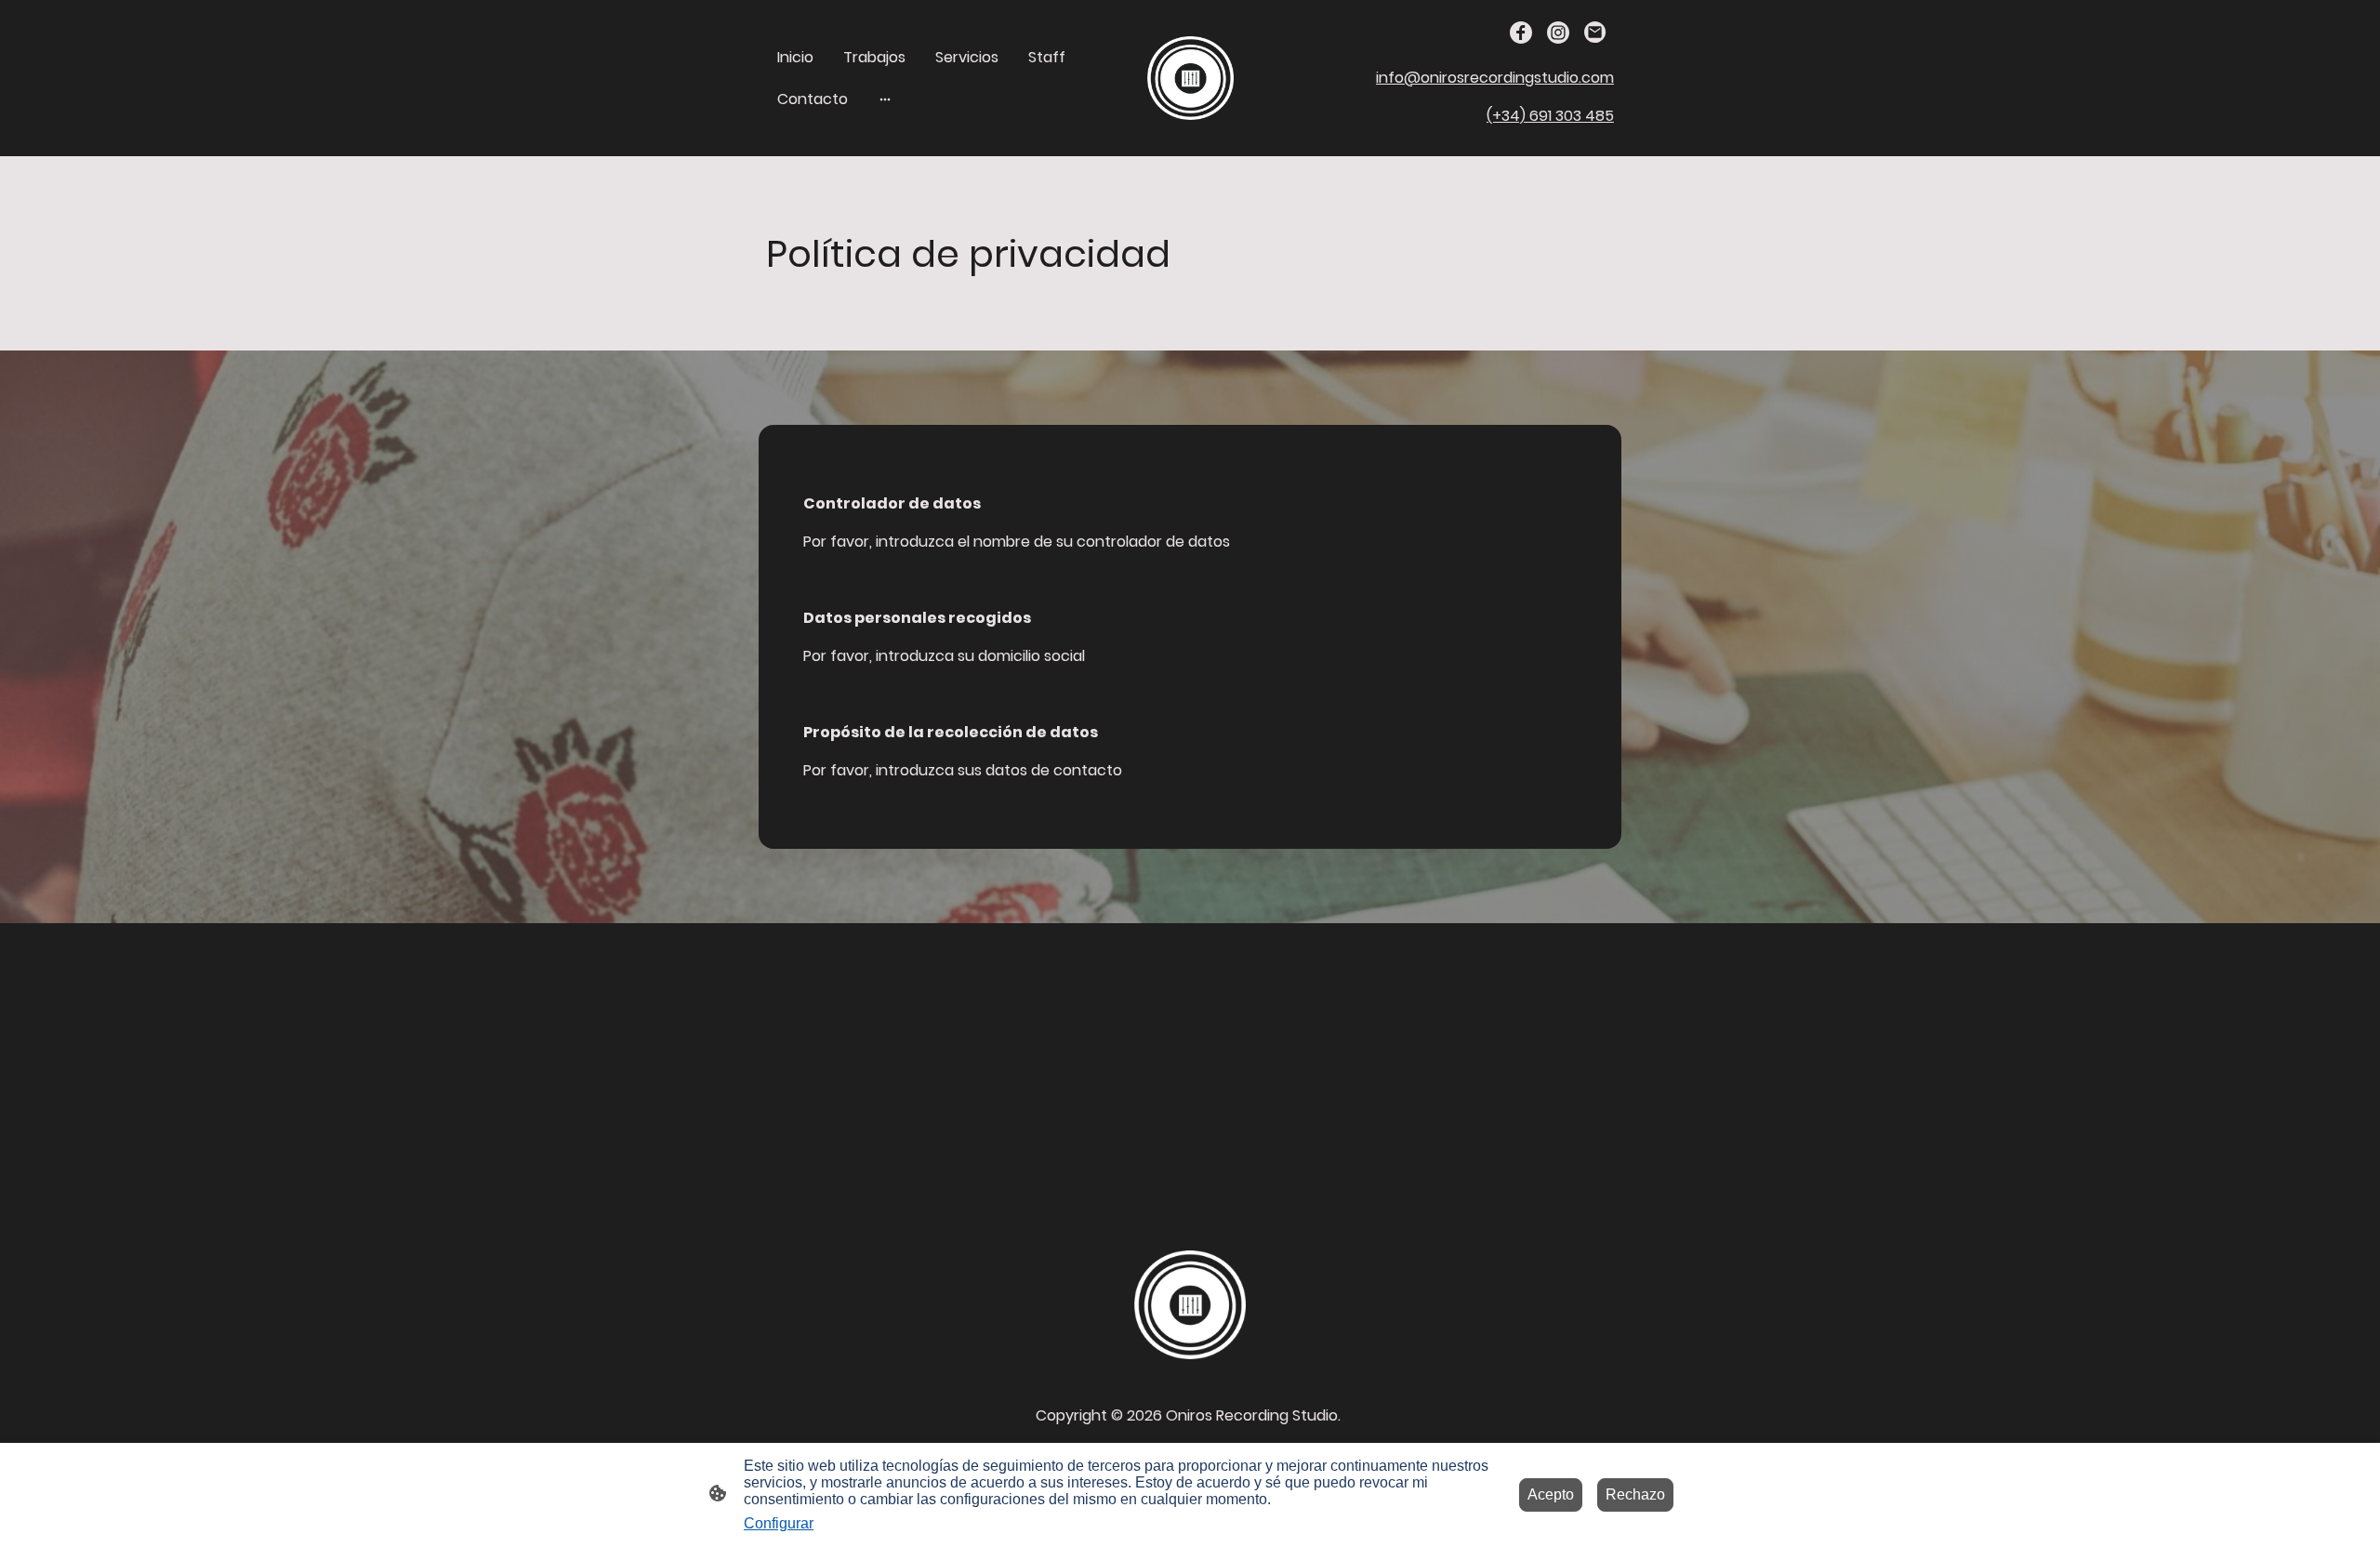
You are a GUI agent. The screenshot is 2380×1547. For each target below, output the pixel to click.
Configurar (779, 1523)
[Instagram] (1558, 33)
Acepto (1551, 1494)
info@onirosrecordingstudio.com (1495, 78)
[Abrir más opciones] (885, 99)
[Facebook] (1521, 33)
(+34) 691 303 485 (1550, 116)
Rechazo (1635, 1494)
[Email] (1595, 33)
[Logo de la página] (1190, 78)
